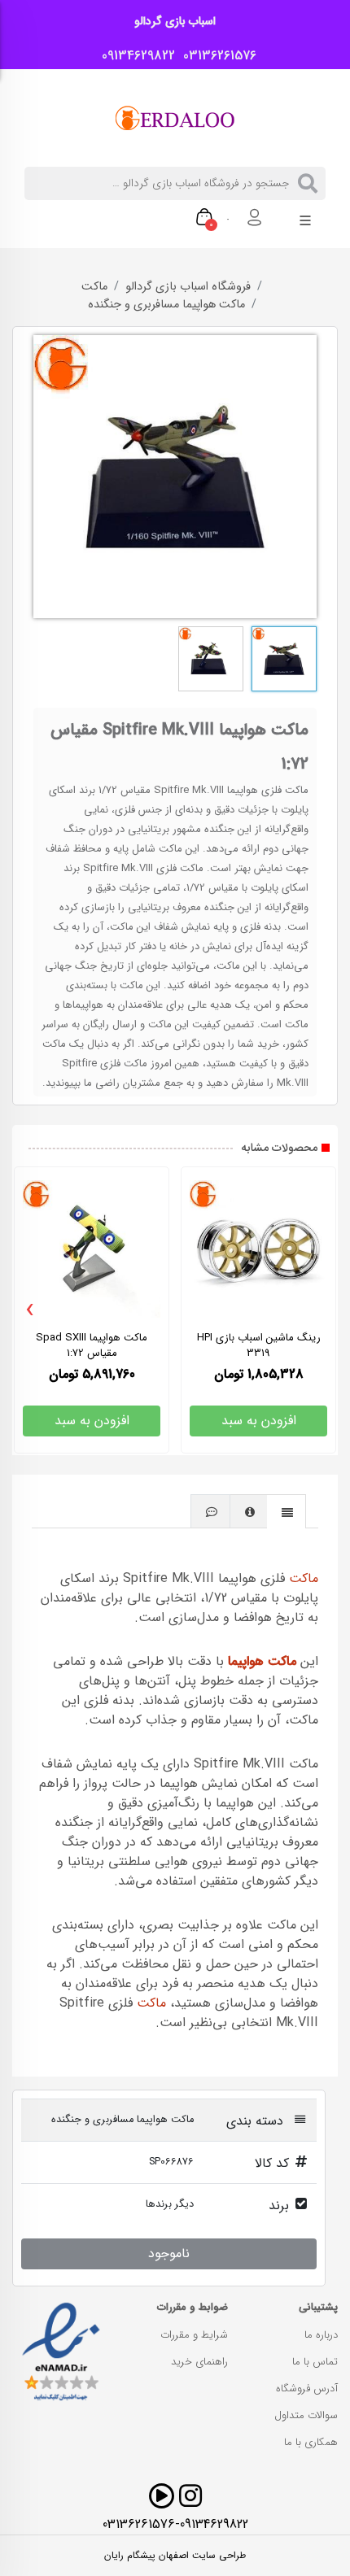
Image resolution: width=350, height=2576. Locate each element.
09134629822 (134, 56)
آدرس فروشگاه (307, 2389)
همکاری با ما (311, 2442)
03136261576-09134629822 (175, 2524)
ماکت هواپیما (262, 1661)
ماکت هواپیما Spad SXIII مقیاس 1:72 (92, 1345)
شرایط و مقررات (194, 2335)
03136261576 (216, 56)
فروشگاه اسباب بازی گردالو (188, 287)
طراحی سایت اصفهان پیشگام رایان (175, 2556)
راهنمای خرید (199, 2362)
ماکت (94, 287)
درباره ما (321, 2335)
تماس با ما (315, 2362)
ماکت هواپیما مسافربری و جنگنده (166, 305)
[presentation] (30, 1310)
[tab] (287, 1511)
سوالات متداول (306, 2415)
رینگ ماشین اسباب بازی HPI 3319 (259, 1345)
